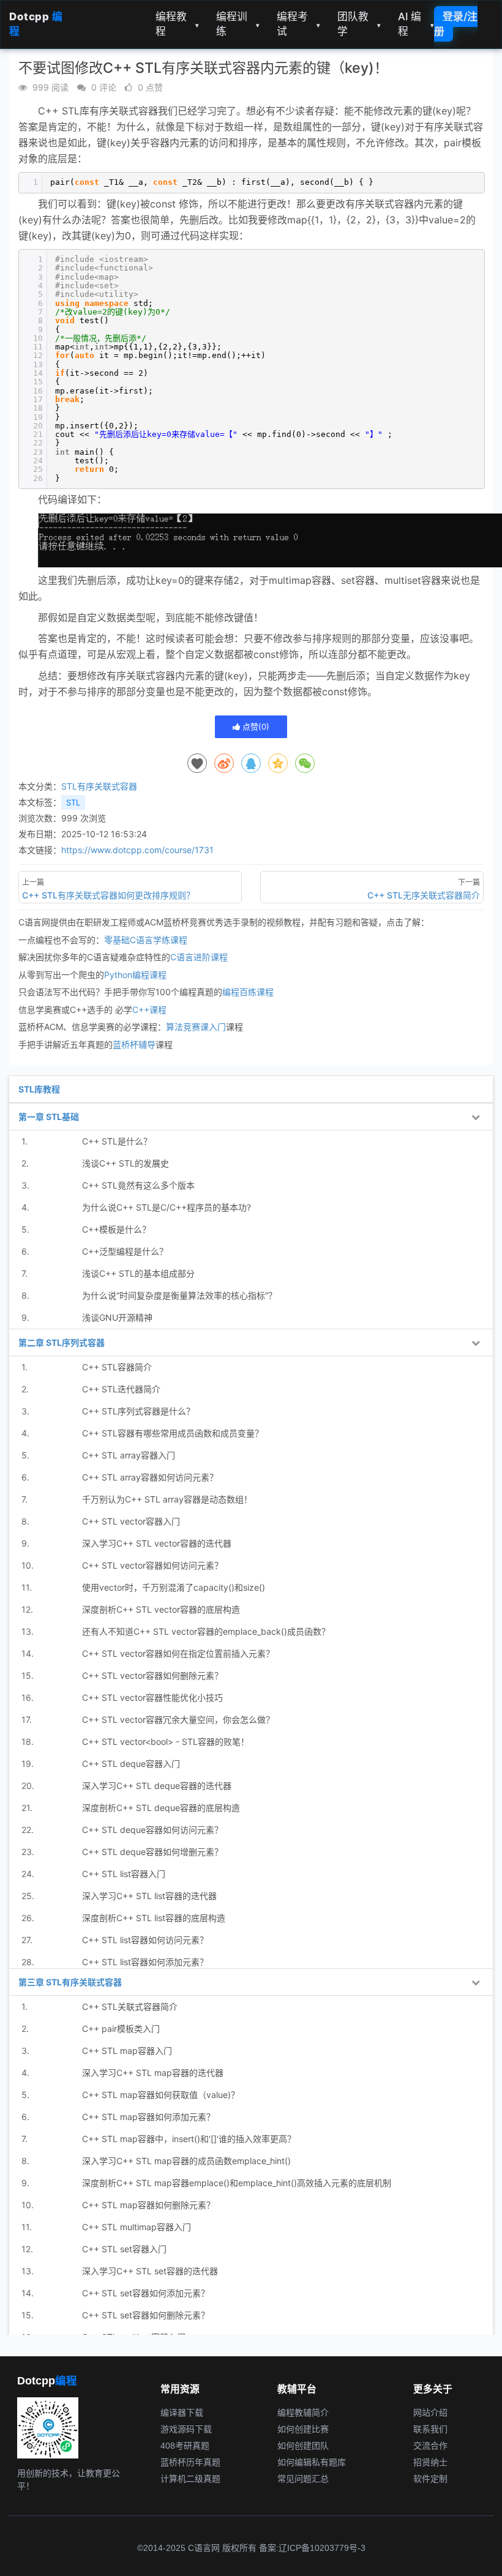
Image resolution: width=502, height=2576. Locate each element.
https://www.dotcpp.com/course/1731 (137, 850)
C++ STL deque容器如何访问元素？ (152, 1830)
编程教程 (177, 24)
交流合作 (430, 2446)
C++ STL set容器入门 (124, 2249)
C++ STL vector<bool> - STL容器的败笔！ (166, 1742)
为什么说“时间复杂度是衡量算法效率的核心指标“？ (179, 1295)
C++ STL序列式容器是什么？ (138, 1411)
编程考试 (298, 24)
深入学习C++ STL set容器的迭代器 (150, 2271)
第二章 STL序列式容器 (62, 1342)
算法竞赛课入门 (196, 1027)
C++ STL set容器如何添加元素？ (146, 2293)
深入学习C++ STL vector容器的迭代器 (157, 1543)
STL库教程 (39, 1089)
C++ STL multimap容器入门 (137, 2227)
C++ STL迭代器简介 (121, 1389)
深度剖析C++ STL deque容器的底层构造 (161, 1808)
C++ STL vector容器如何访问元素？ (152, 1565)
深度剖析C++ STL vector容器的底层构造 (161, 1609)
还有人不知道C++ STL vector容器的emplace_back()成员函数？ (206, 1631)
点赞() (255, 726)
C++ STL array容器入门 (129, 1455)
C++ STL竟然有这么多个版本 (138, 1185)
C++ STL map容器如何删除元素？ (148, 2205)
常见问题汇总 (303, 2479)
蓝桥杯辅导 (134, 1044)
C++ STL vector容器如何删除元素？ (152, 1675)
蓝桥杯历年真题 (190, 2462)
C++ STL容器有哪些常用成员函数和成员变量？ (173, 1433)
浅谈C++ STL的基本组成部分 (138, 1273)
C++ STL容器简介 (117, 1367)
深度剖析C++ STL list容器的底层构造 (154, 1918)
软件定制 (430, 2479)
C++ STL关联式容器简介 (130, 2007)
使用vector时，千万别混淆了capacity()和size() (174, 1587)
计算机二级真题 (190, 2479)
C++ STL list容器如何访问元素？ (145, 1940)
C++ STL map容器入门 (127, 2051)
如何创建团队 (303, 2446)
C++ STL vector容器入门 (131, 1521)
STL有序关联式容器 (99, 786)
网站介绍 (430, 2413)
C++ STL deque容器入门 (131, 1764)
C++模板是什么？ (116, 1229)
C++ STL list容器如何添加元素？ (145, 1962)
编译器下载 (182, 2413)
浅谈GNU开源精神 (117, 1317)
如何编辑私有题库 (312, 2462)
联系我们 (430, 2429)
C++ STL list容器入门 (124, 1874)
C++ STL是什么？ (117, 1141)
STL (73, 802)
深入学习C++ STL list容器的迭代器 (149, 1896)
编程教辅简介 (303, 2413)
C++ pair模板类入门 (121, 2029)
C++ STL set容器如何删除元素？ (146, 2315)
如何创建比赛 (303, 2429)
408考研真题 (185, 2446)
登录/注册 (456, 24)
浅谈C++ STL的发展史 (125, 1163)
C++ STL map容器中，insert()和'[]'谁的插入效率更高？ (189, 2139)
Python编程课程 (135, 975)
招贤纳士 (430, 2462)
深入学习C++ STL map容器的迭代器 (153, 2073)
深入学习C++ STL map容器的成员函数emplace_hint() (186, 2161)
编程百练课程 (248, 992)
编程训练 (238, 24)
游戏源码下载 (186, 2429)
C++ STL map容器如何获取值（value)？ (161, 2095)
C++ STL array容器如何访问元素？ (150, 1477)
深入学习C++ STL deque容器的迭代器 (157, 1786)
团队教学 (359, 24)
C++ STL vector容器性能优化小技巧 (152, 1697)
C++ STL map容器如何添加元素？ (148, 2117)
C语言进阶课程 (199, 957)
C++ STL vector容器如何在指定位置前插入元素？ (178, 1653)
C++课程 (149, 1010)
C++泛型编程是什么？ (125, 1251)
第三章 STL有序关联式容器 (70, 1982)
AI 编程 (416, 24)
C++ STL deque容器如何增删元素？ (152, 1852)
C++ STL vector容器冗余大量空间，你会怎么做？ (178, 1719)
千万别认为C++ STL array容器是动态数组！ (167, 1499)
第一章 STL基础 (49, 1117)
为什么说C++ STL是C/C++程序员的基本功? (167, 1207)
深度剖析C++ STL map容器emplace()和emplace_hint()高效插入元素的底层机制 (237, 2183)
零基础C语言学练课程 (146, 940)
